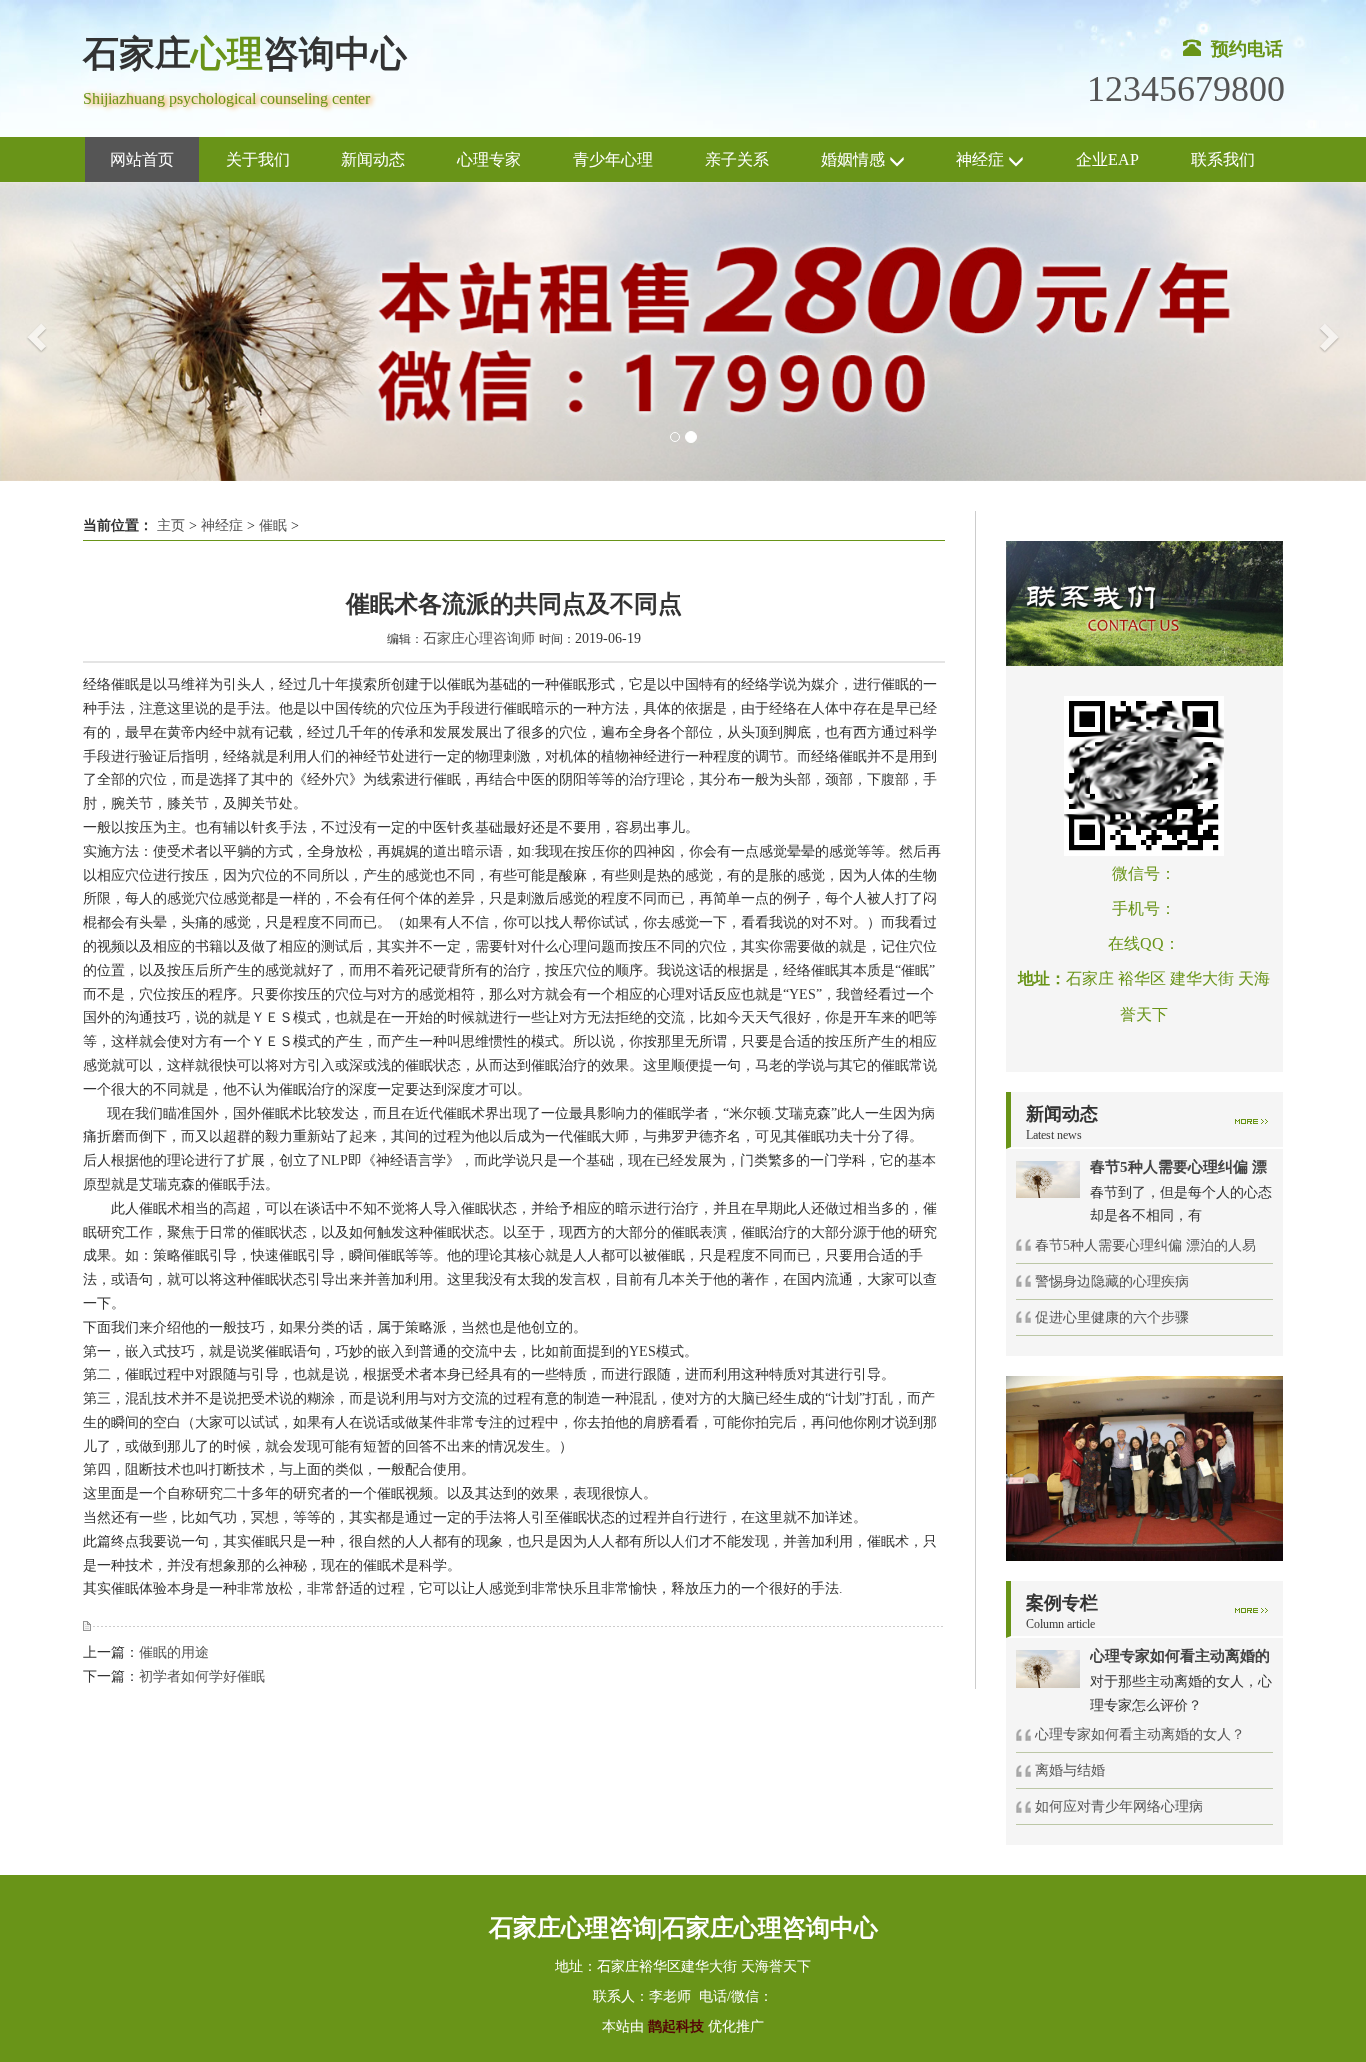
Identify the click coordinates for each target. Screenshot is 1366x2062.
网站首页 (142, 159)
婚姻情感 (855, 159)
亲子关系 (737, 159)
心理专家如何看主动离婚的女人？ (1140, 1734)
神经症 (982, 159)
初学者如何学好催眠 (202, 1676)
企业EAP (1107, 159)
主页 (171, 525)
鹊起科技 (676, 2026)
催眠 (273, 525)
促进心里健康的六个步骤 (1112, 1317)
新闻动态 (373, 159)
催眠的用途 (174, 1652)
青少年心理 (613, 159)
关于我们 (258, 159)
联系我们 (1223, 159)
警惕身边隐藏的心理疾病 (1112, 1281)
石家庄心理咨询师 (479, 638)
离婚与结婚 (1070, 1770)
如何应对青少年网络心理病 (1119, 1806)
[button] (34, 331)
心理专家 (489, 159)
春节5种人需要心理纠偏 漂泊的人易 (1145, 1245)
